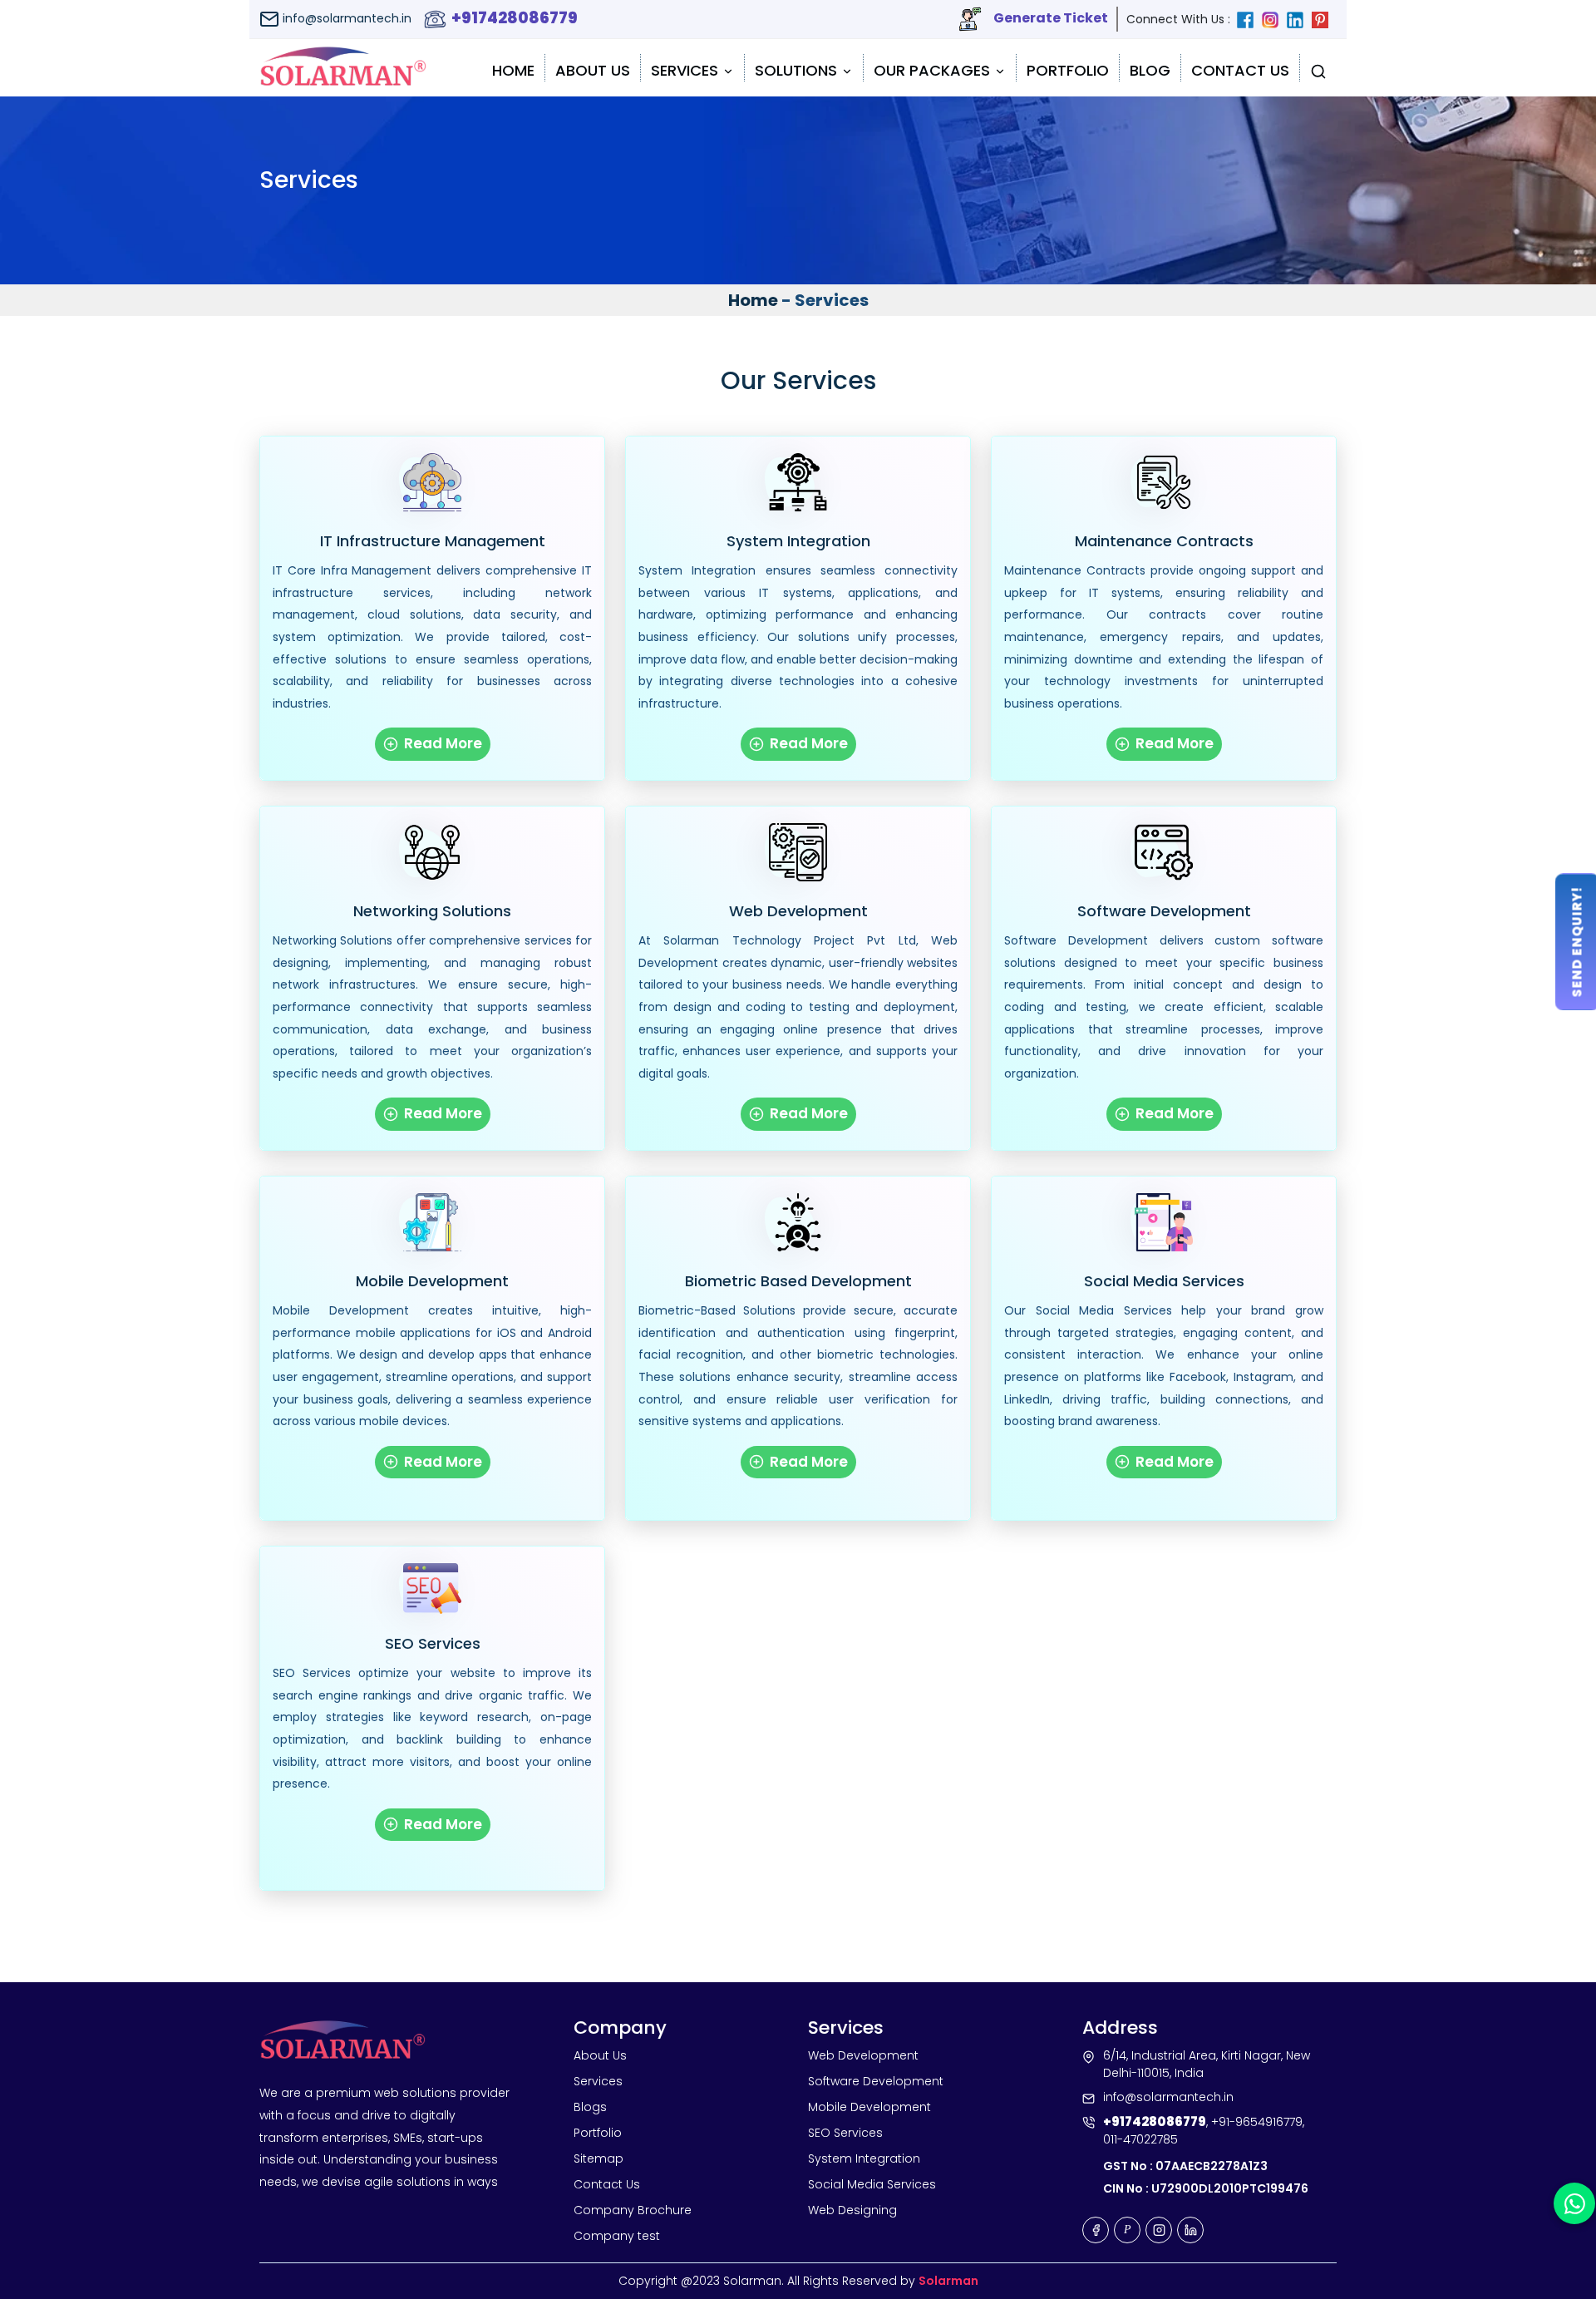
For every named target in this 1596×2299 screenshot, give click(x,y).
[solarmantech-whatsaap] (1574, 2203)
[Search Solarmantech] (1318, 68)
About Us (593, 70)
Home (513, 70)
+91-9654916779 (1257, 2122)
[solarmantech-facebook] (1249, 19)
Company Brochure (633, 2210)
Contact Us (1240, 70)
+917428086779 (513, 18)
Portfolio (1068, 70)
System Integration (798, 541)
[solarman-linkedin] (1299, 19)
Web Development (798, 911)
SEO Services (433, 1644)
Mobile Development (432, 1281)
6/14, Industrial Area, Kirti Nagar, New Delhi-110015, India (1207, 2064)
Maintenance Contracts (1164, 541)
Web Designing (852, 2210)
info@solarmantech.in (345, 18)
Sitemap (598, 2158)
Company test (617, 2236)
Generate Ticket (1049, 18)
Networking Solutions (432, 911)
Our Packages (934, 70)
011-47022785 (1140, 2139)
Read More (441, 743)
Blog (1150, 70)
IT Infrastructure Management (433, 541)
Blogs (590, 2107)
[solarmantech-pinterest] (1324, 19)
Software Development (1164, 911)
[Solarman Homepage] (343, 68)
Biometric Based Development (798, 1281)
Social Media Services (1164, 1281)
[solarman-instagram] (1274, 19)
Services (687, 70)
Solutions (798, 70)
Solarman (948, 2281)
